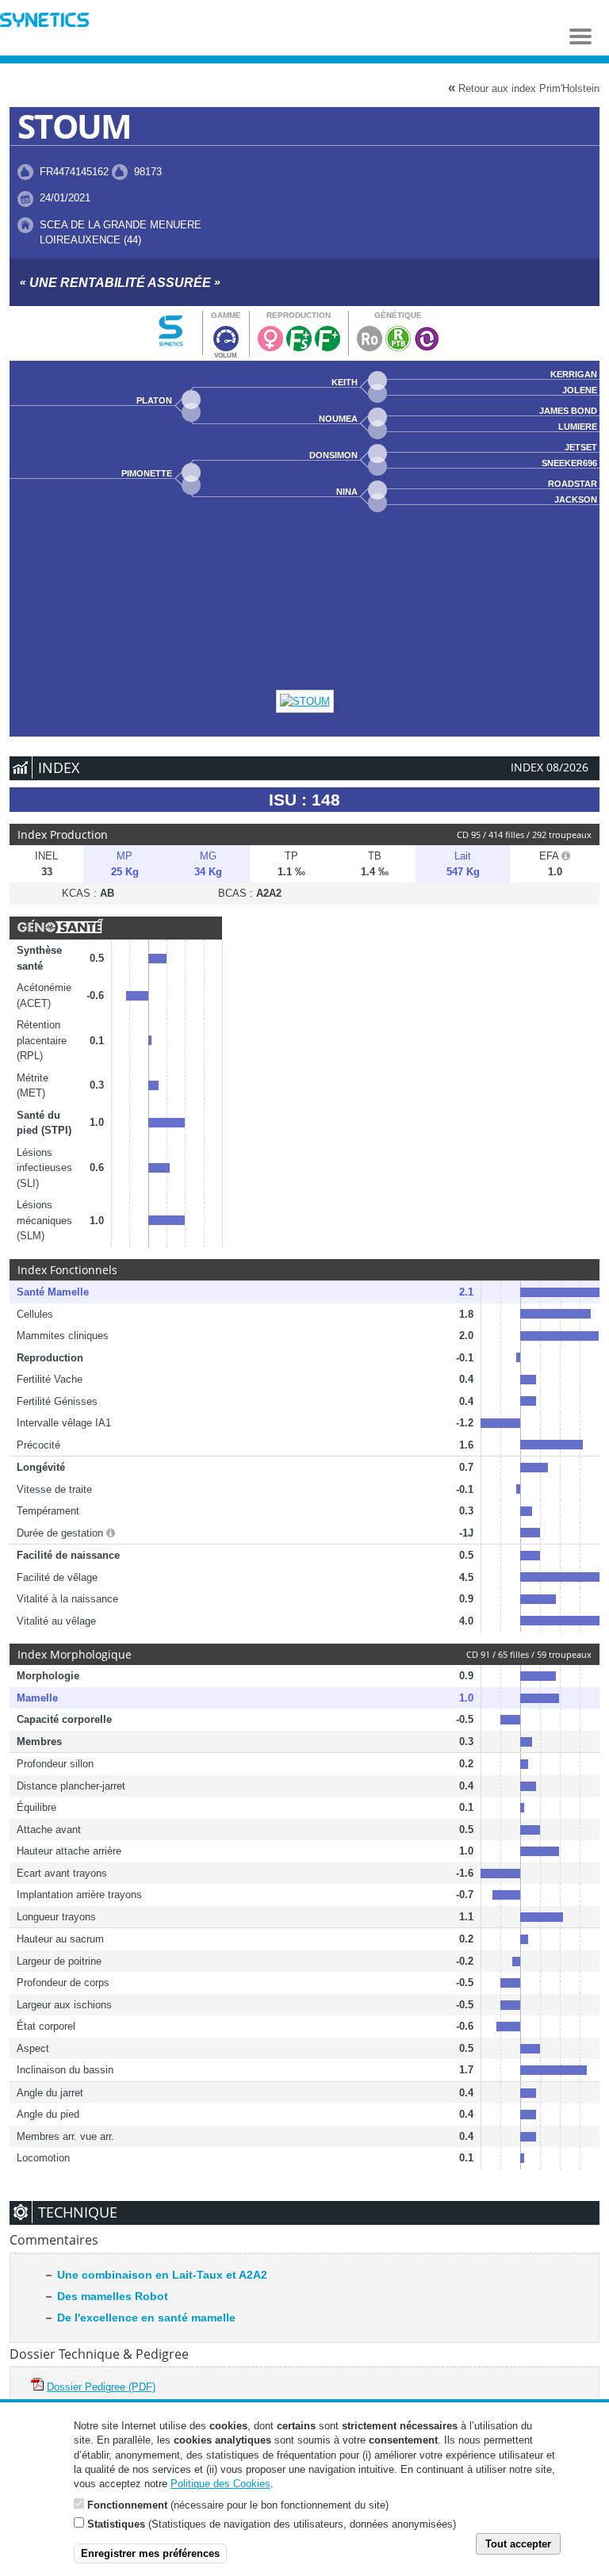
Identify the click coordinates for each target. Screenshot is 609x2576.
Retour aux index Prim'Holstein (524, 88)
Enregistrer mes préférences (150, 2553)
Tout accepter (518, 2544)
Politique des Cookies (220, 2484)
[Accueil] (44, 22)
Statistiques (116, 2524)
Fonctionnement (127, 2505)
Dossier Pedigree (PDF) (101, 2387)
